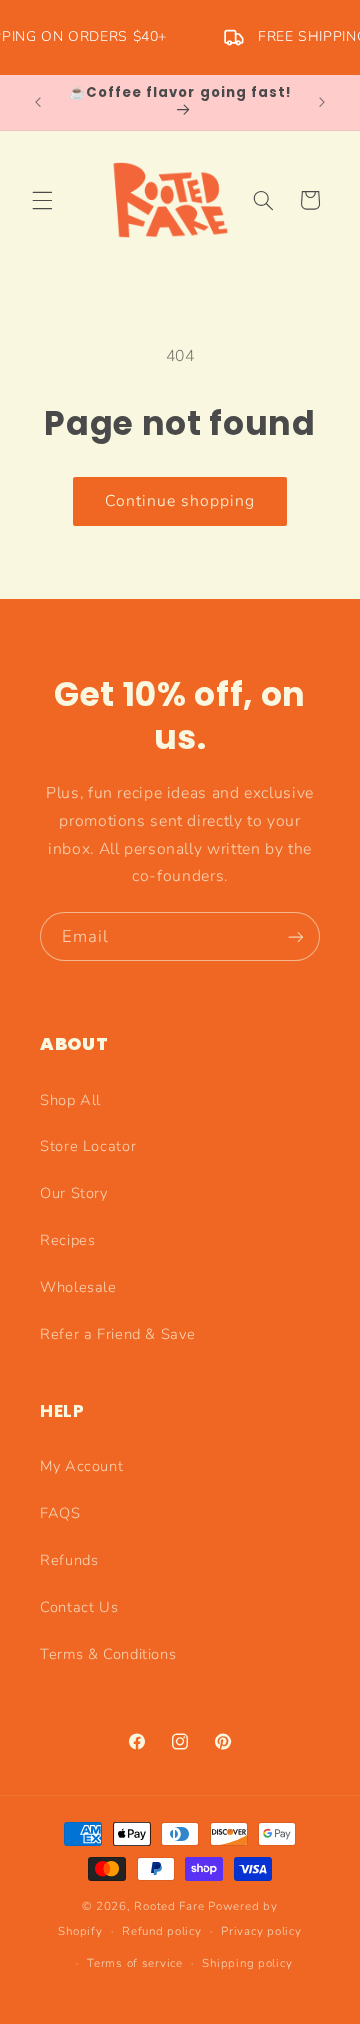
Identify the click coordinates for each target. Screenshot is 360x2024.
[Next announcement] (322, 102)
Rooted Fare (169, 1906)
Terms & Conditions (108, 1654)
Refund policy (162, 1931)
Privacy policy (261, 1931)
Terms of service (135, 1963)
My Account (81, 1466)
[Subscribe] (296, 936)
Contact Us (79, 1607)
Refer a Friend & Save (117, 1334)
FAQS (60, 1513)
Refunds (69, 1560)
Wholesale (78, 1287)
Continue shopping (180, 501)
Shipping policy (247, 1963)
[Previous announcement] (38, 102)
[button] (42, 200)
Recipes (67, 1240)
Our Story (74, 1193)
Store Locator (88, 1146)
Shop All (70, 1100)
